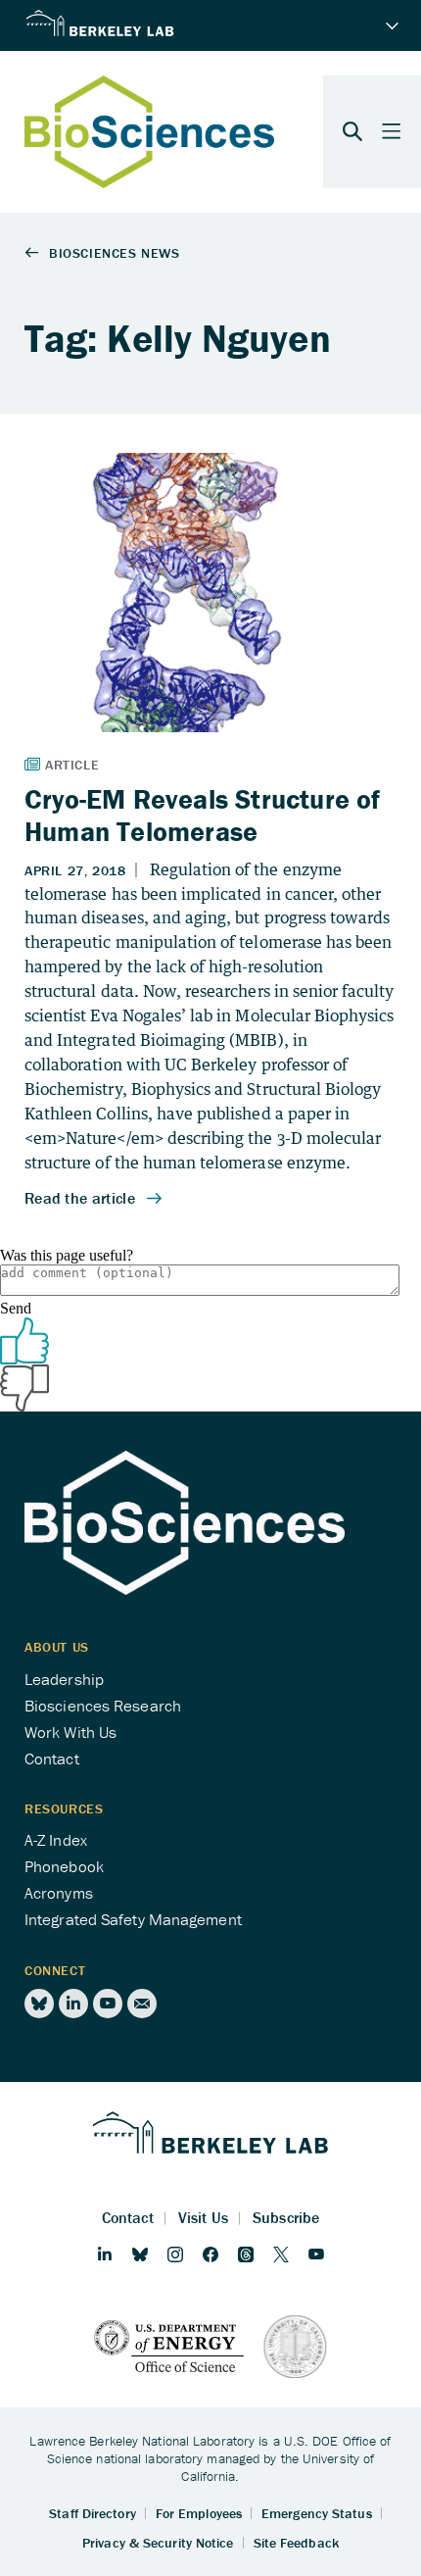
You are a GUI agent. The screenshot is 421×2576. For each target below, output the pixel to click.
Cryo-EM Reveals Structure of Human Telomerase (203, 815)
